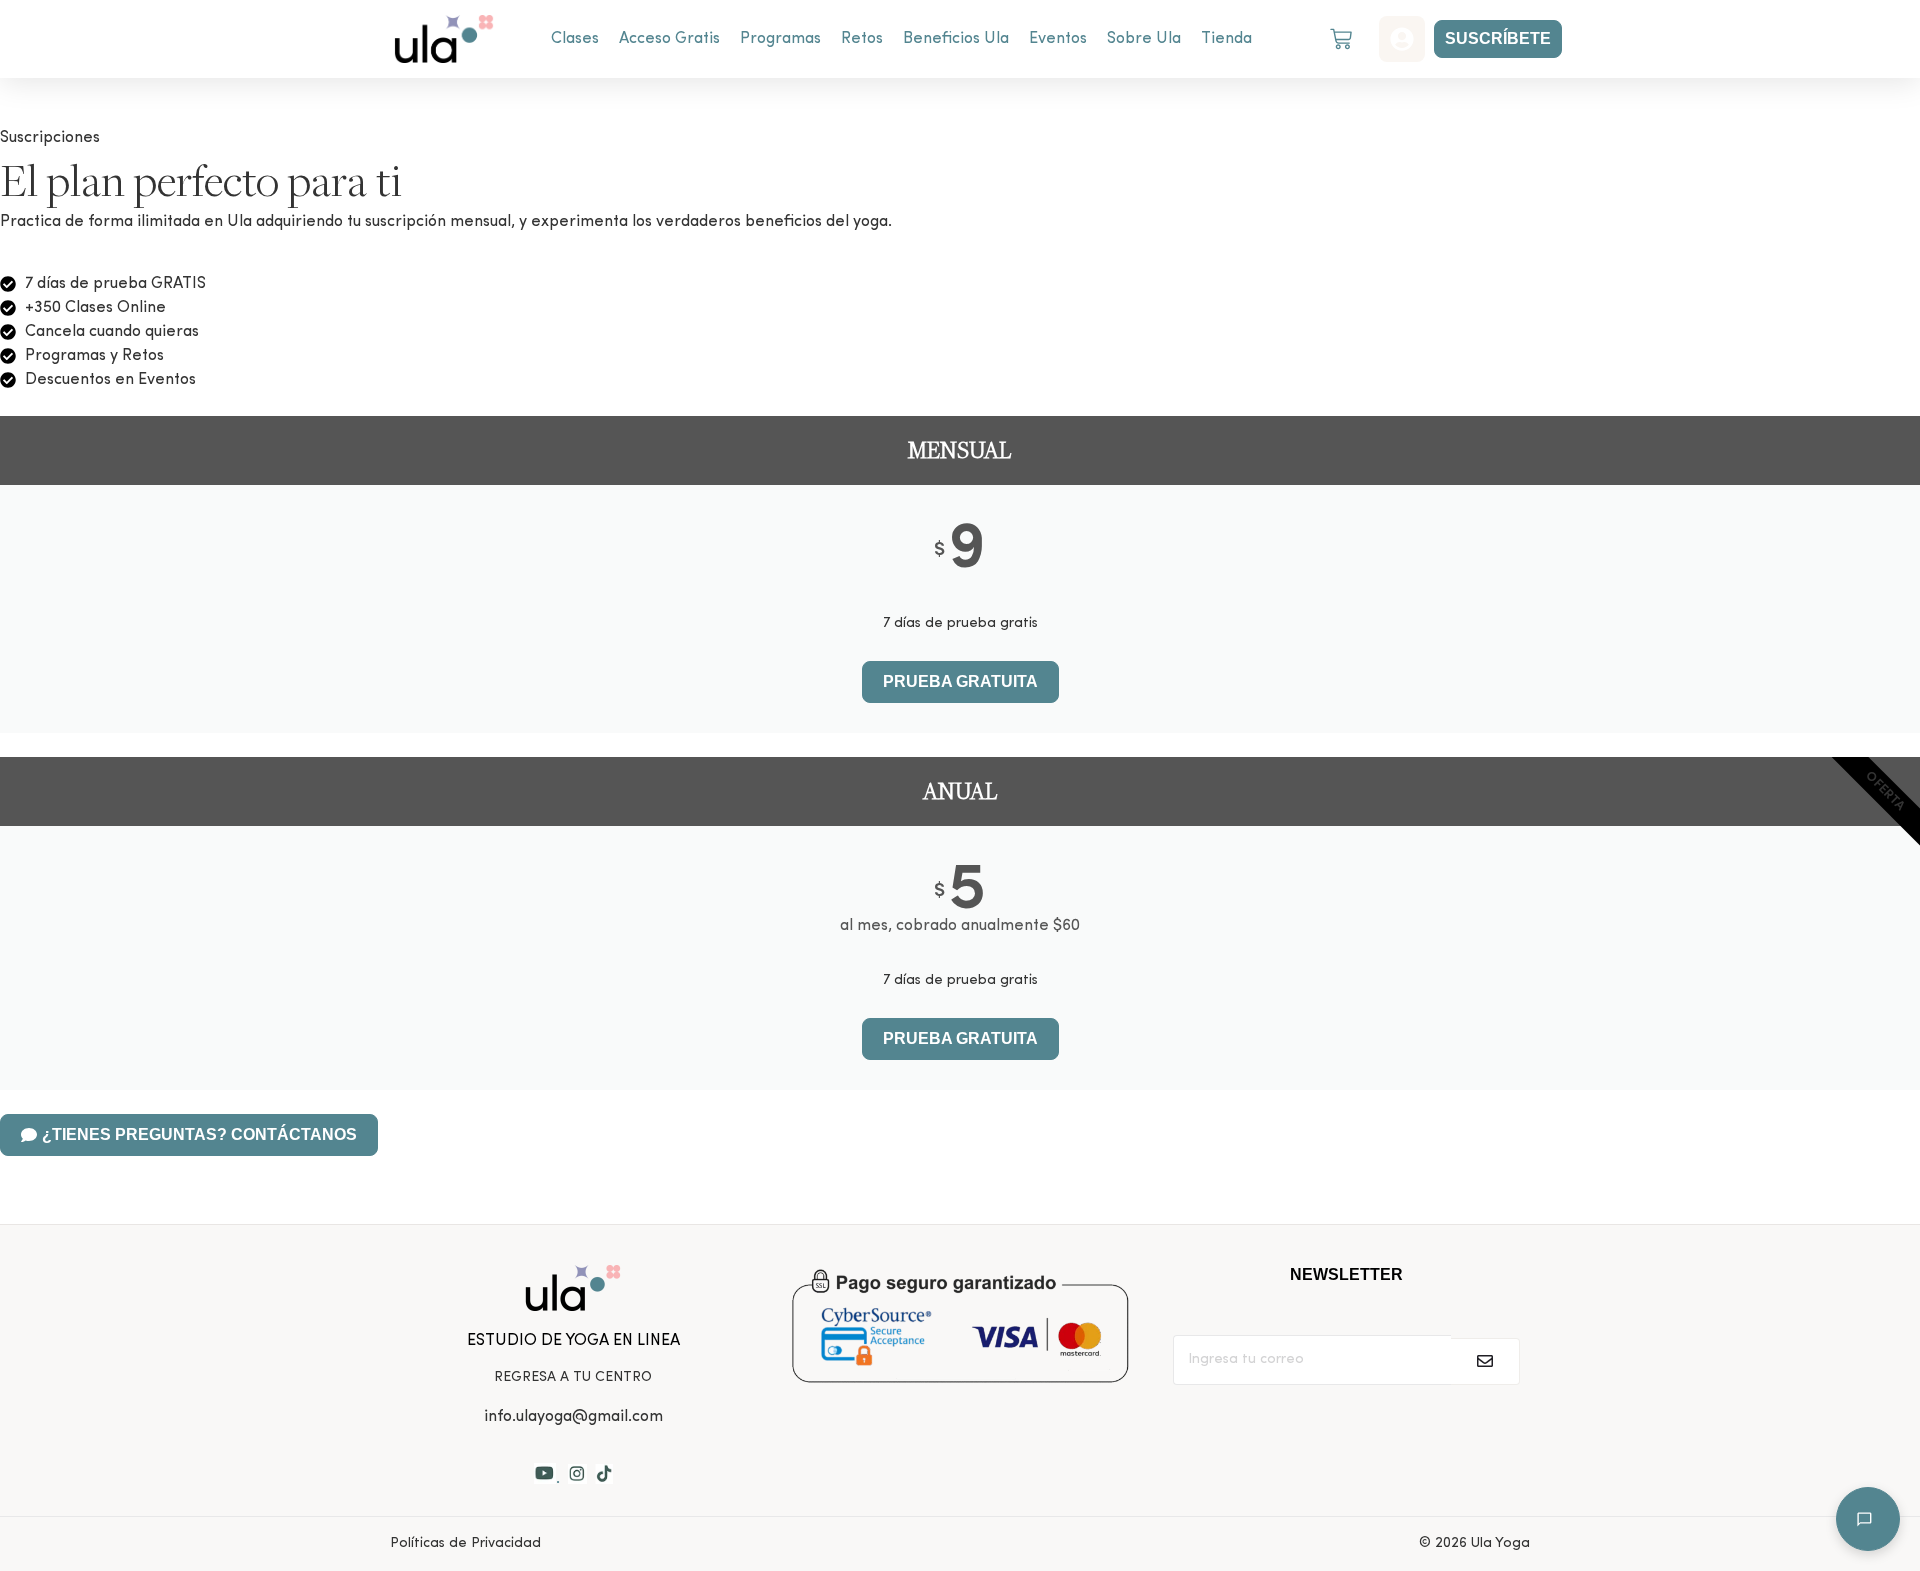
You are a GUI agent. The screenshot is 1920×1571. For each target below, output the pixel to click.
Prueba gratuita (960, 1038)
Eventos (1058, 39)
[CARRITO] (1341, 39)
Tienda (1226, 39)
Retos (862, 39)
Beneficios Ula (956, 39)
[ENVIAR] (1485, 1361)
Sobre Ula (1144, 39)
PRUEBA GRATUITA (960, 681)
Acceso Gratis (669, 39)
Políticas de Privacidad (465, 1543)
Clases (575, 39)
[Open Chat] (1868, 1519)
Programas (780, 39)
